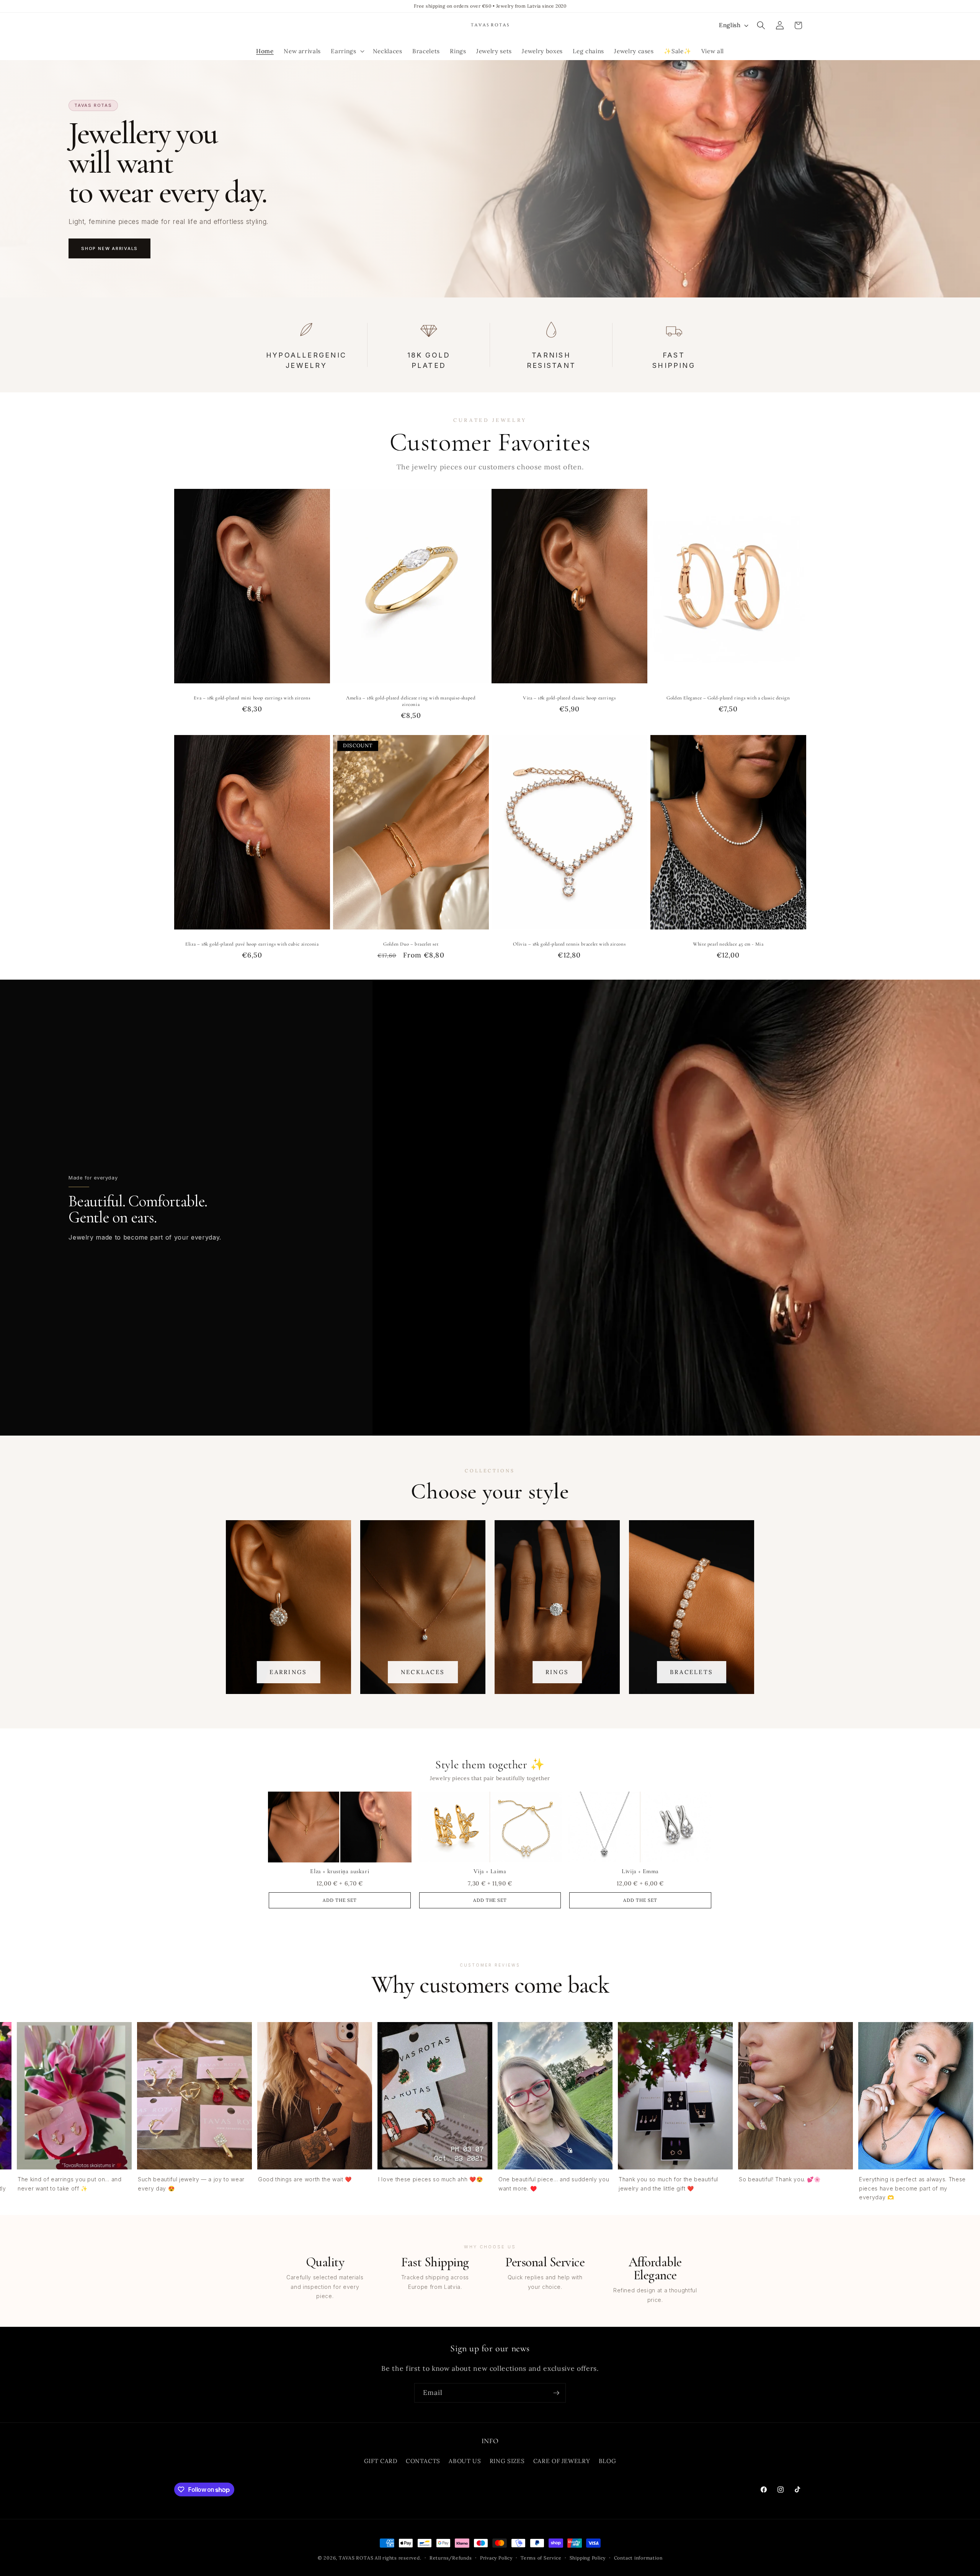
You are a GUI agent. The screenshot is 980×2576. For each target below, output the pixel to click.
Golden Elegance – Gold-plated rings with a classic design (728, 698)
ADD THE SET (340, 1900)
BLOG (608, 2461)
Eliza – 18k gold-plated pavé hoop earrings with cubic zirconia (252, 944)
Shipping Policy (588, 2558)
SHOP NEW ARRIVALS (109, 248)
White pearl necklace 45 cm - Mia (728, 944)
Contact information (638, 2558)
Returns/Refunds (451, 2558)
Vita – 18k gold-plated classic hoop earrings (569, 698)
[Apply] (556, 2393)
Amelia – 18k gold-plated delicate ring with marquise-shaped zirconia (411, 701)
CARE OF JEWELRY (562, 2461)
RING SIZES (507, 2461)
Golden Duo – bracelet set (411, 944)
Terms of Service (541, 2558)
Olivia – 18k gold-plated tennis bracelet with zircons (569, 944)
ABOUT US (465, 2461)
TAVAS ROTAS (356, 2558)
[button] (347, 51)
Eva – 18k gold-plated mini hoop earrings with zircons (252, 698)
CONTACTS (423, 2461)
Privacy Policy (496, 2558)
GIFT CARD (381, 2461)
